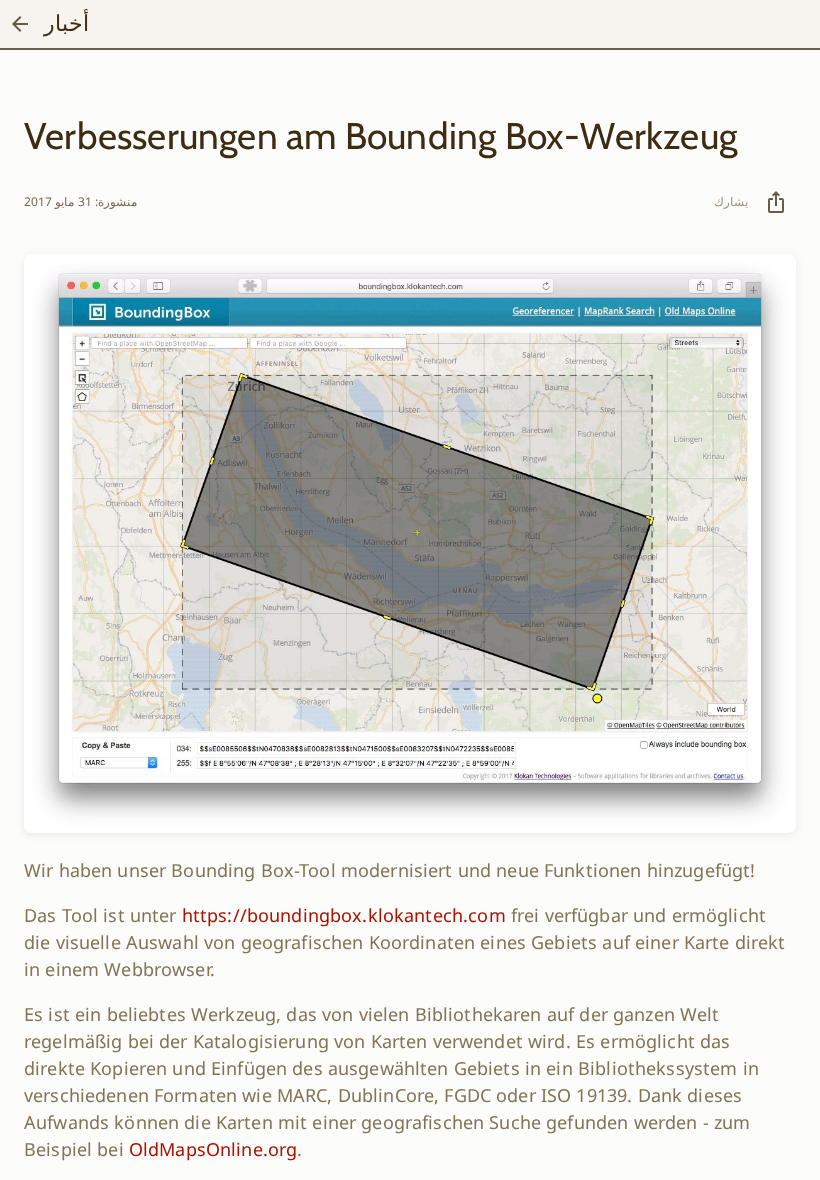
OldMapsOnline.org (213, 1149)
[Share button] (776, 202)
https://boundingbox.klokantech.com (344, 915)
